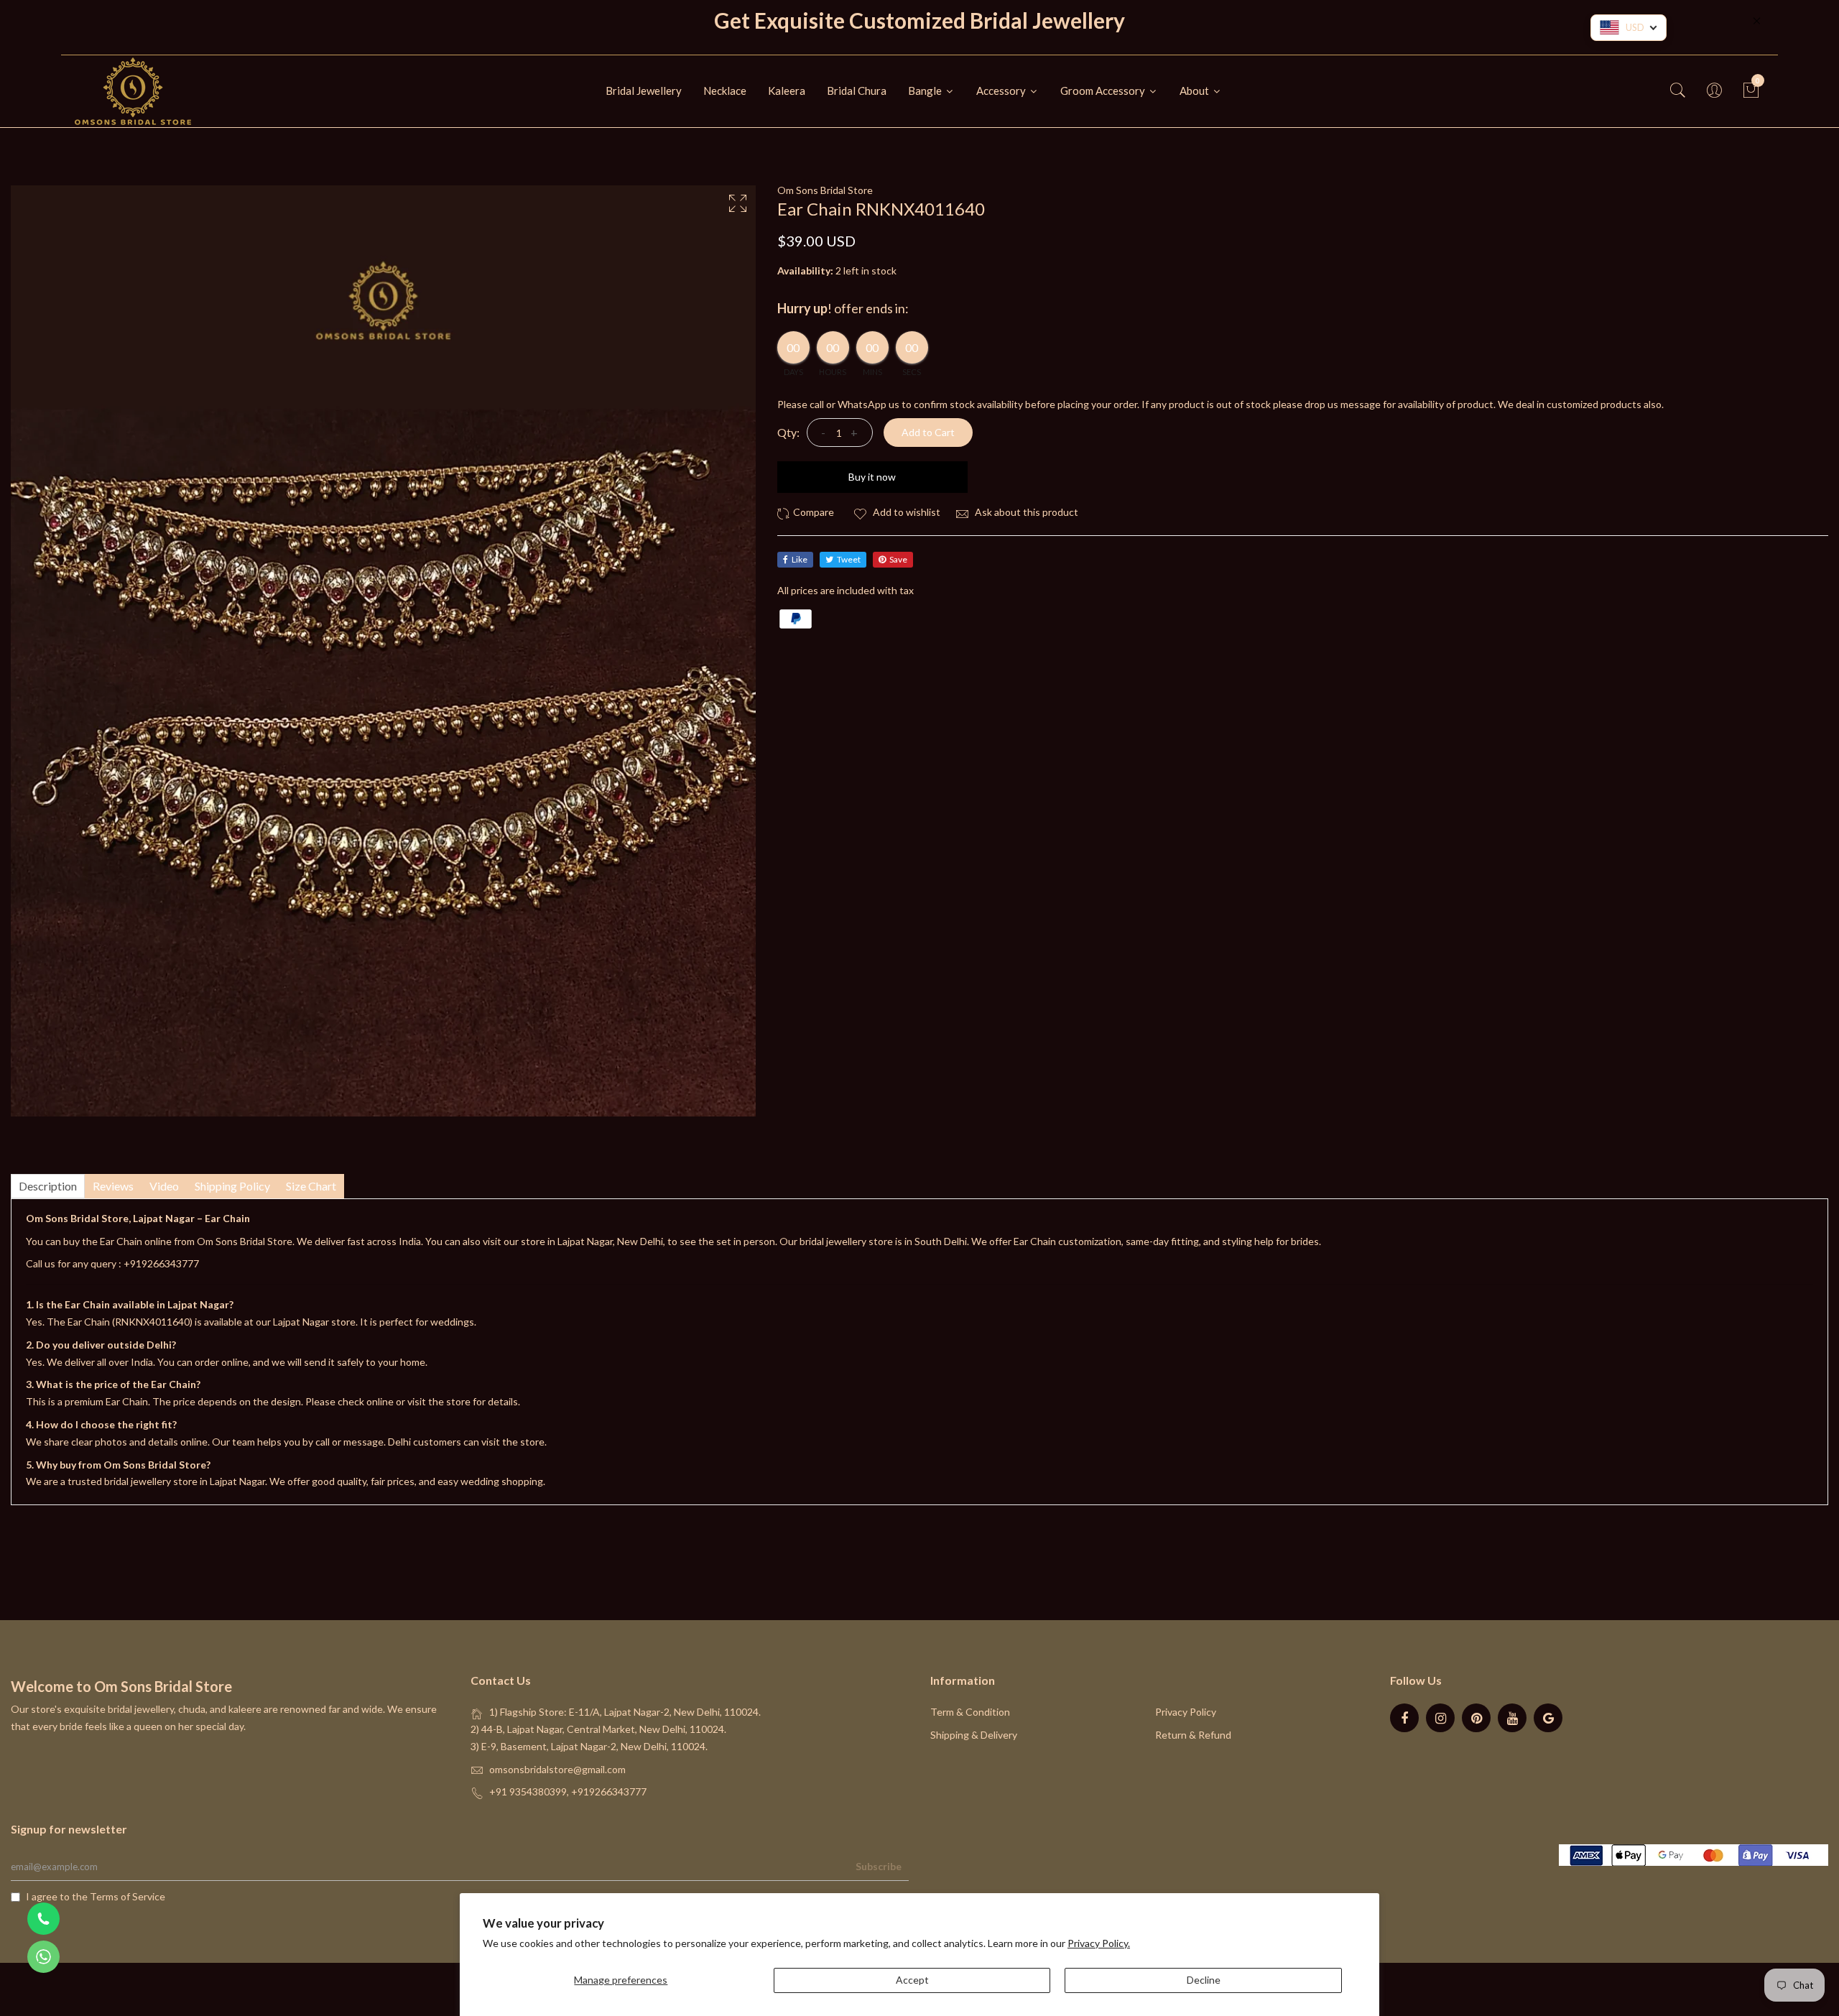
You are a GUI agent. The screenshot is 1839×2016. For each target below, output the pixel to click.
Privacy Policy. (1099, 1943)
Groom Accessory (1104, 91)
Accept (912, 1980)
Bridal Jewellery (644, 91)
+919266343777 (161, 1263)
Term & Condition (970, 1712)
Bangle (926, 91)
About (1195, 91)
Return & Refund (1193, 1735)
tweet (849, 559)
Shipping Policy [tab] (232, 1186)
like (800, 559)
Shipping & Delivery (974, 1735)
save (898, 559)
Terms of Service (128, 1896)
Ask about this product (1025, 512)
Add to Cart (928, 432)
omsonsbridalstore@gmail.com (557, 1769)
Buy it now (872, 477)
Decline (1204, 1980)
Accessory (1002, 91)
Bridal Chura (857, 91)
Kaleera (787, 91)
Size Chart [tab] (311, 1186)
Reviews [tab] (113, 1186)
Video (164, 1186)
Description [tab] (48, 1186)
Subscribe (879, 1866)
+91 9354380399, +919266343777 (568, 1791)
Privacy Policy (1186, 1712)
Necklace (725, 91)
